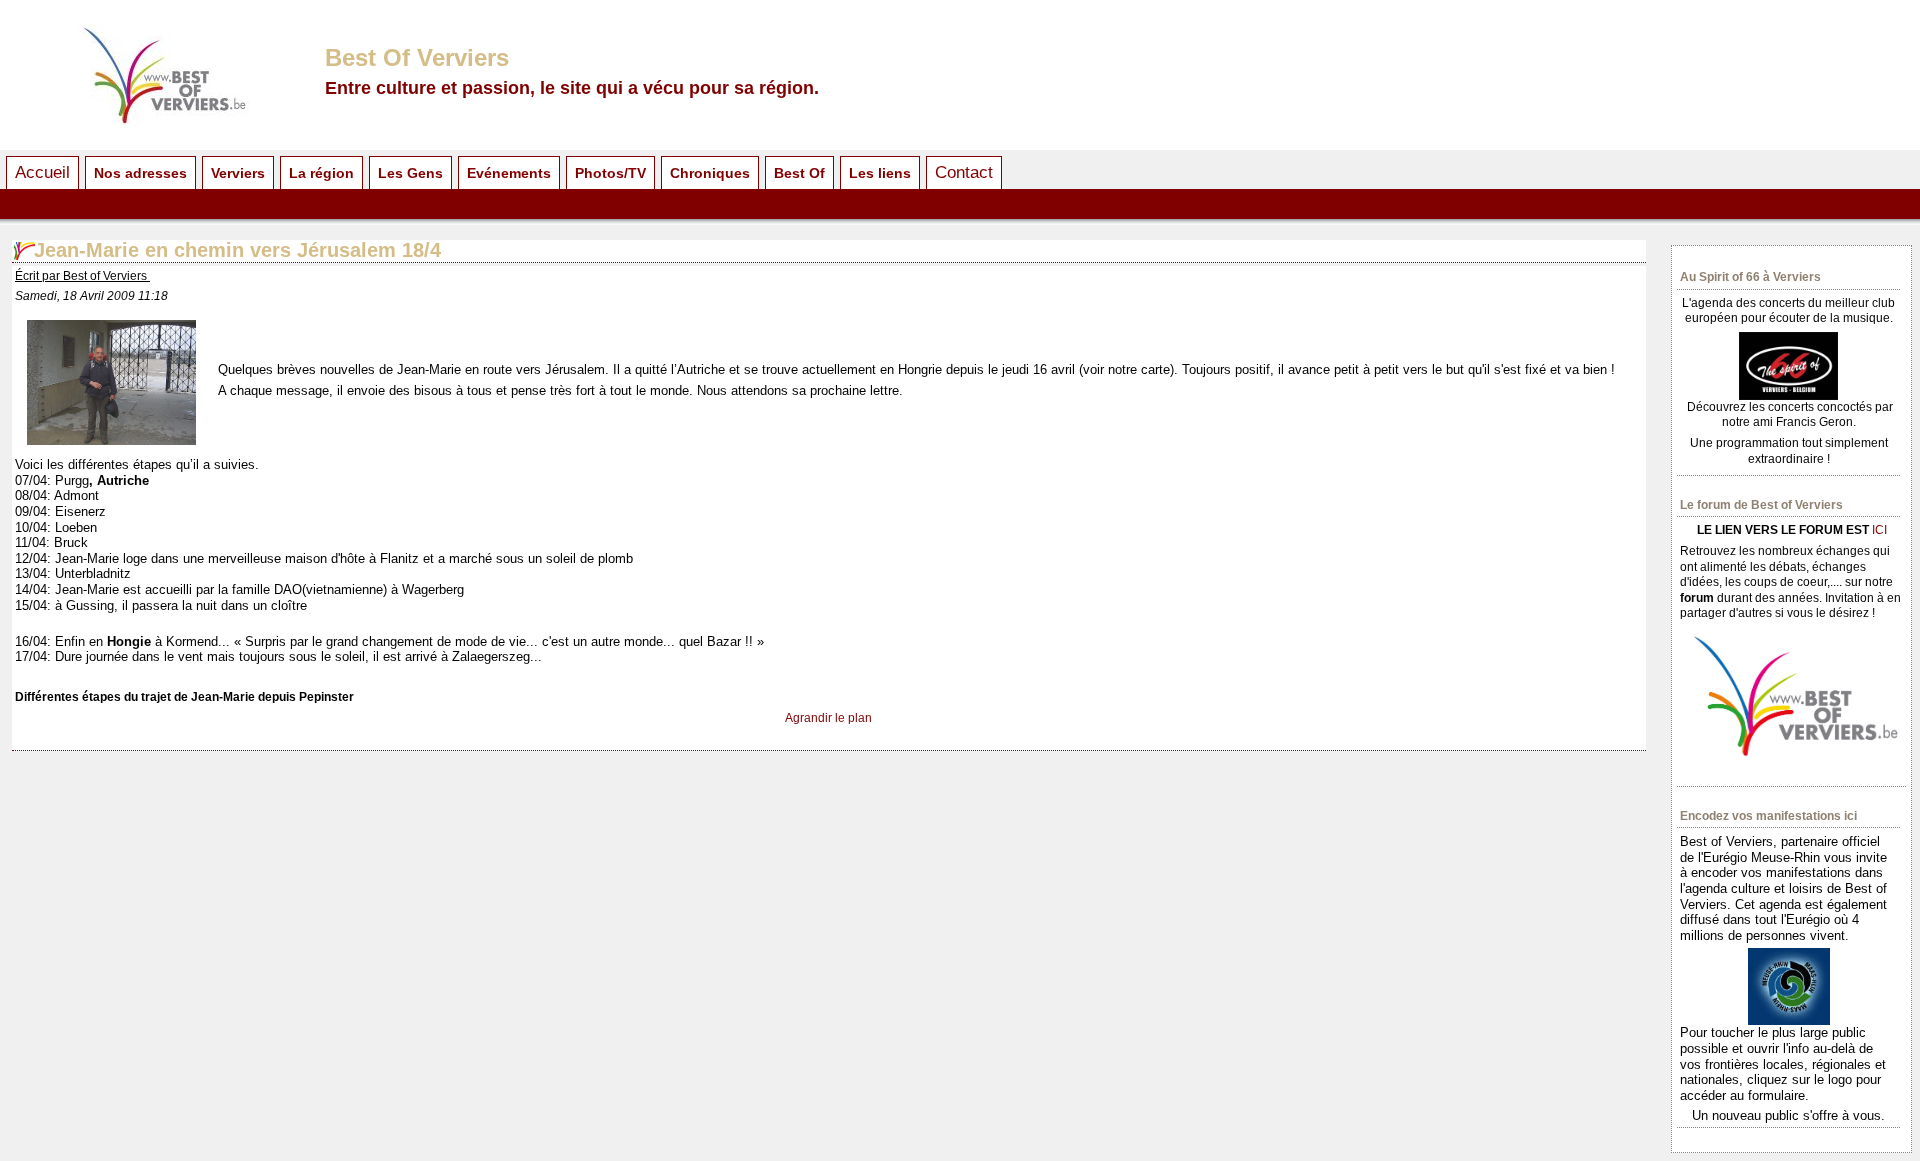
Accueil (42, 172)
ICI (1879, 530)
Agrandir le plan (828, 718)
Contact (964, 172)
